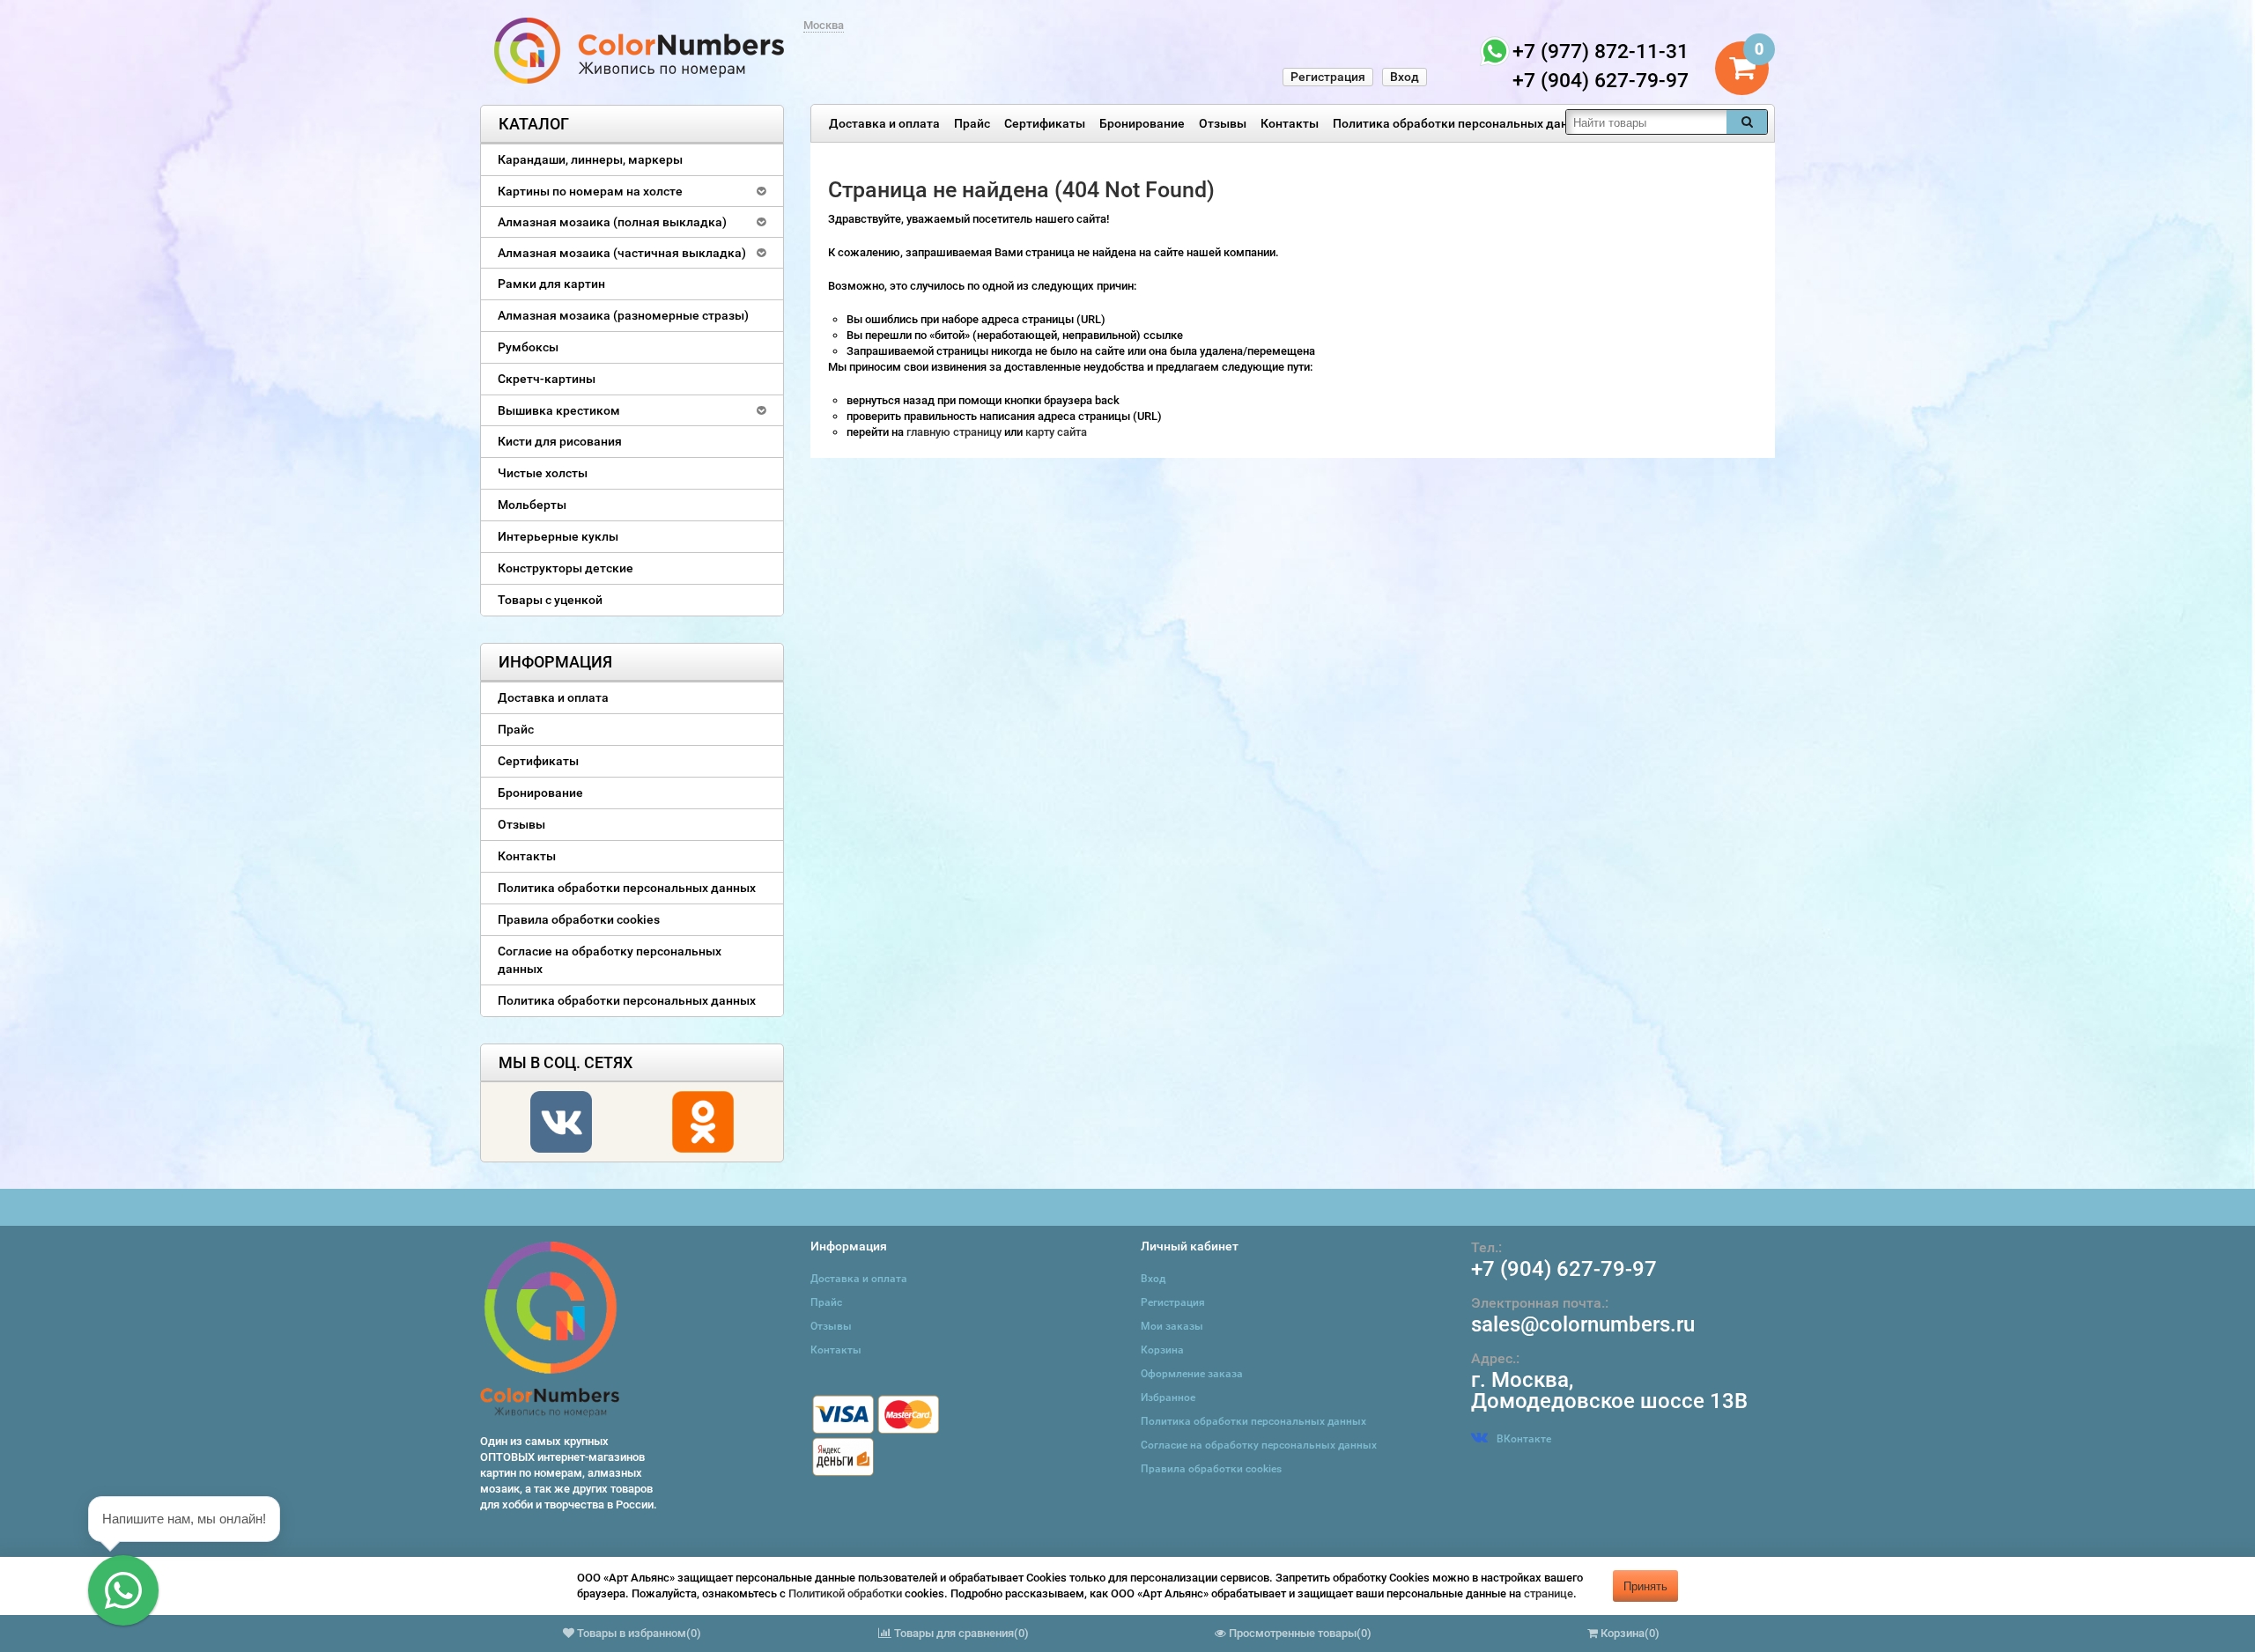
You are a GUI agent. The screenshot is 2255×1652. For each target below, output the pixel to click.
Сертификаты (1045, 123)
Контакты (1290, 123)
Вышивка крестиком (559, 410)
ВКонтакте (1524, 1439)
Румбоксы (528, 347)
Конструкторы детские (566, 568)
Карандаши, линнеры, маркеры (590, 159)
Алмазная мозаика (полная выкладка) (612, 222)
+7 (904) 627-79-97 (1564, 1269)
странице (1549, 1593)
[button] (123, 1590)
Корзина (1162, 1350)
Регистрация (1328, 77)
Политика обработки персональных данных (1462, 123)
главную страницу (955, 432)
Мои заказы (1172, 1326)
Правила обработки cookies (579, 919)
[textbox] (1646, 122)
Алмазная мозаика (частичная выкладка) (622, 253)
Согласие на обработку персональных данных (610, 960)
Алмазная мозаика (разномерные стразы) (623, 315)
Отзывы (1223, 123)
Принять (1645, 1586)
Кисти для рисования (560, 441)
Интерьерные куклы (558, 536)
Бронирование (1142, 123)
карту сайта (1056, 432)
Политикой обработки (845, 1593)
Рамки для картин (551, 284)
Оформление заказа (1192, 1374)
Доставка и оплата (884, 123)
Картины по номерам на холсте (590, 191)
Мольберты (532, 505)
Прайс (972, 123)
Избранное (1168, 1398)
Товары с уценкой (550, 600)
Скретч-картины (547, 379)
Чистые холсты (543, 473)
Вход (1405, 77)
